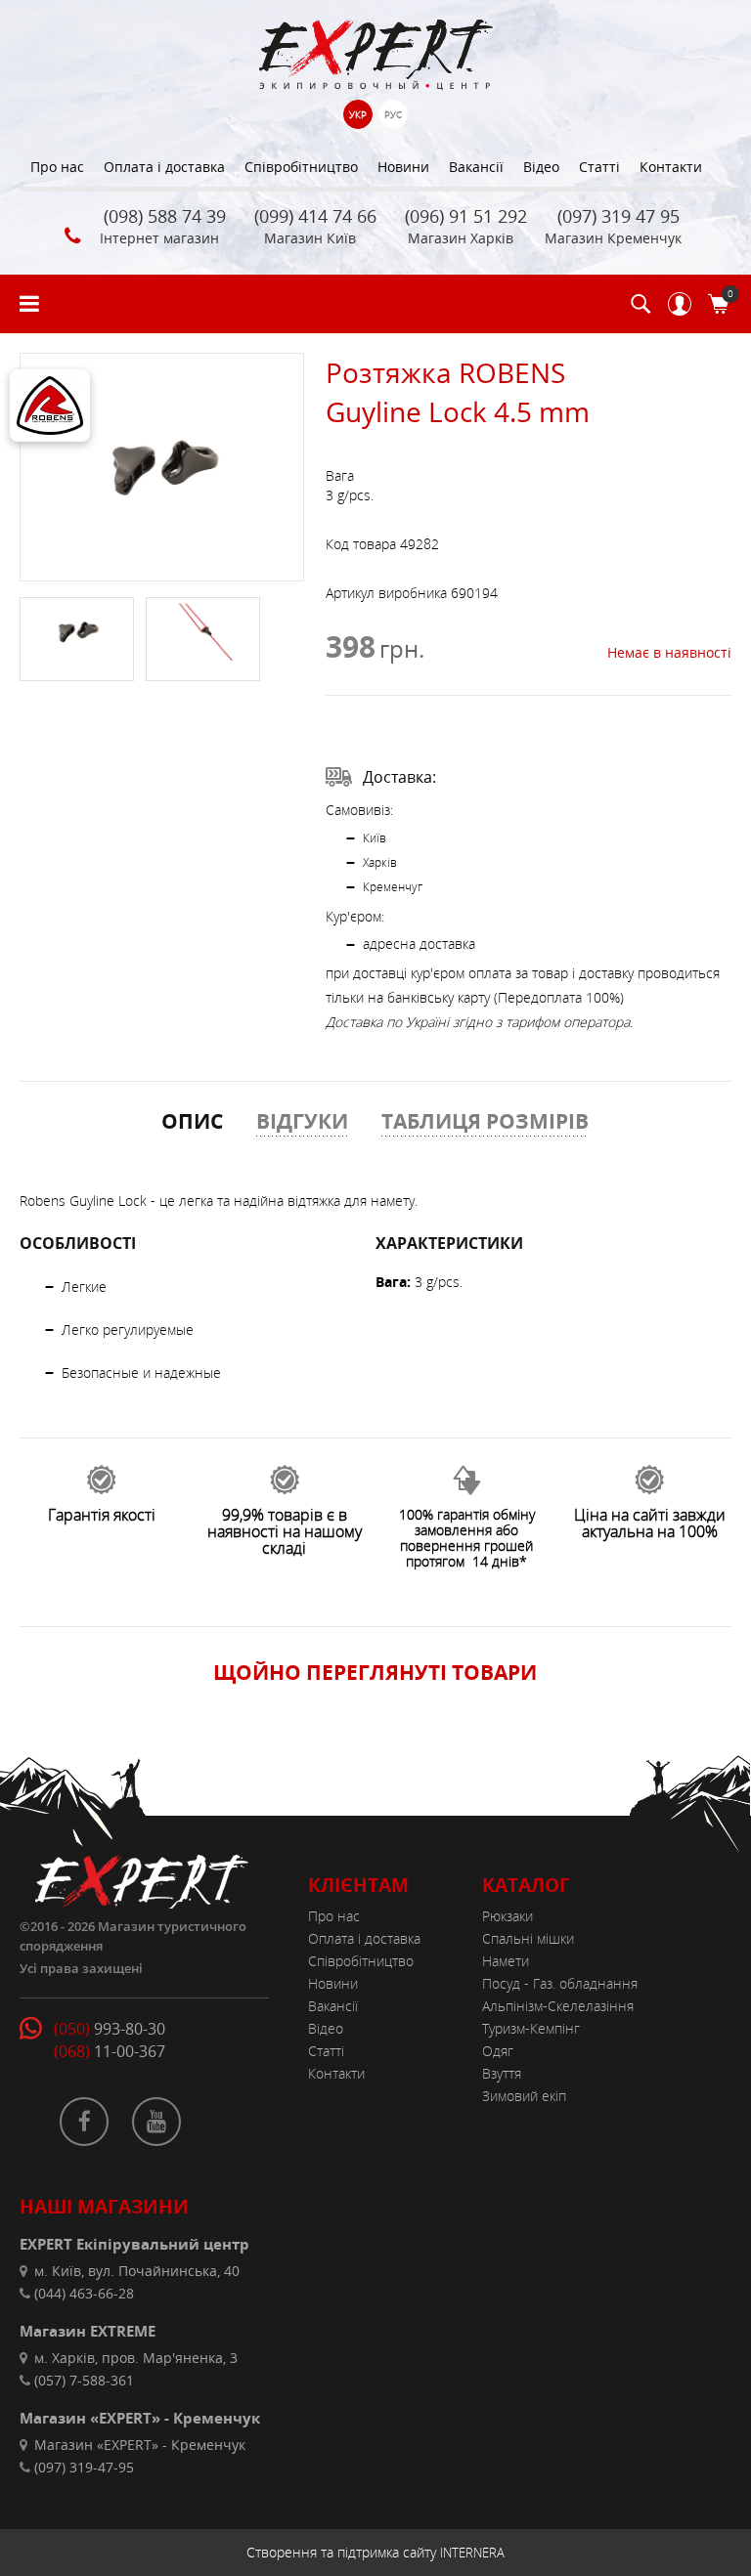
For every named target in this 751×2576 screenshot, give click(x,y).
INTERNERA (472, 2553)
